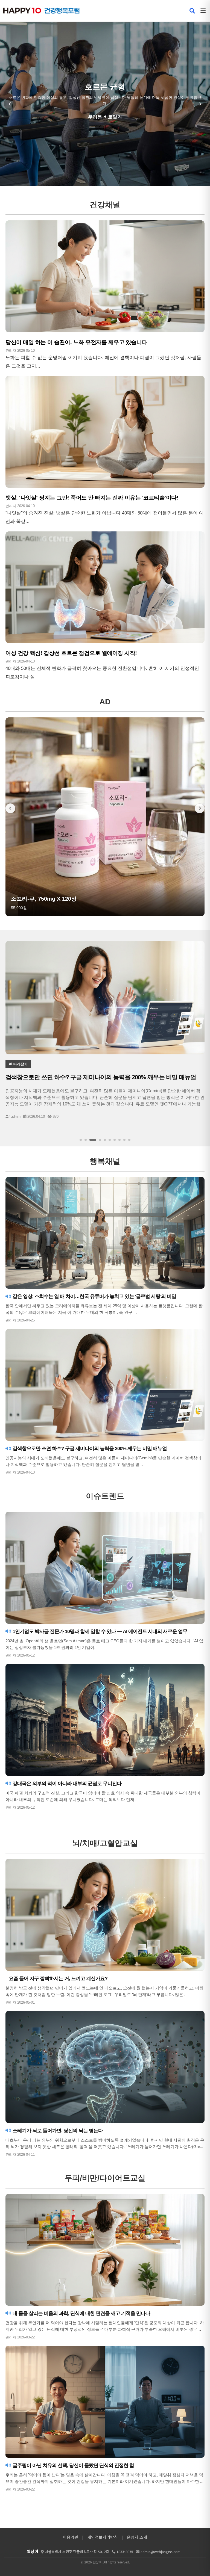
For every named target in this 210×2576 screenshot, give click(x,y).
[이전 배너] (10, 808)
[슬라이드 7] (115, 1140)
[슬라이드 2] (86, 1140)
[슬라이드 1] (81, 1140)
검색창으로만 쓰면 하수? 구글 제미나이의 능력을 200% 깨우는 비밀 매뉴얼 (89, 1448)
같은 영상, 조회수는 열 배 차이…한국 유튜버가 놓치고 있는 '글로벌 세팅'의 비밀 (94, 1296)
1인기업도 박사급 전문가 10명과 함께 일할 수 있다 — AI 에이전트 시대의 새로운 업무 (99, 1631)
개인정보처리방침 (103, 2537)
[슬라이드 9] (124, 1140)
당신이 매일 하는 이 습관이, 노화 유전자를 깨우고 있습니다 (76, 342)
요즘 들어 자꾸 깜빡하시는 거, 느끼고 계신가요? (58, 1978)
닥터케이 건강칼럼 (105, 117)
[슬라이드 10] (129, 1140)
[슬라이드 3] (91, 1140)
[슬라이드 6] (110, 1140)
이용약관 (71, 2537)
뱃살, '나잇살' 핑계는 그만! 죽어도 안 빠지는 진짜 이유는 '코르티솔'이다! (92, 498)
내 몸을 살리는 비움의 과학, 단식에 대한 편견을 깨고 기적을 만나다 (81, 2313)
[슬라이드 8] (119, 1140)
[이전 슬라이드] (10, 104)
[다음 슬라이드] (200, 104)
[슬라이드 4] (95, 1140)
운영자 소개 (137, 2537)
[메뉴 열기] (203, 11)
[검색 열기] (192, 11)
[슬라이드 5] (103, 1140)
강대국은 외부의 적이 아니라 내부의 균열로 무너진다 (66, 1784)
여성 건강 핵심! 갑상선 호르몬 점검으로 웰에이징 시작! (71, 653)
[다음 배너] (200, 808)
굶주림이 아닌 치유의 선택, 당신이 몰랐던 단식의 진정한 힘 (73, 2465)
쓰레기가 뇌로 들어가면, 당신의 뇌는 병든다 (57, 2131)
